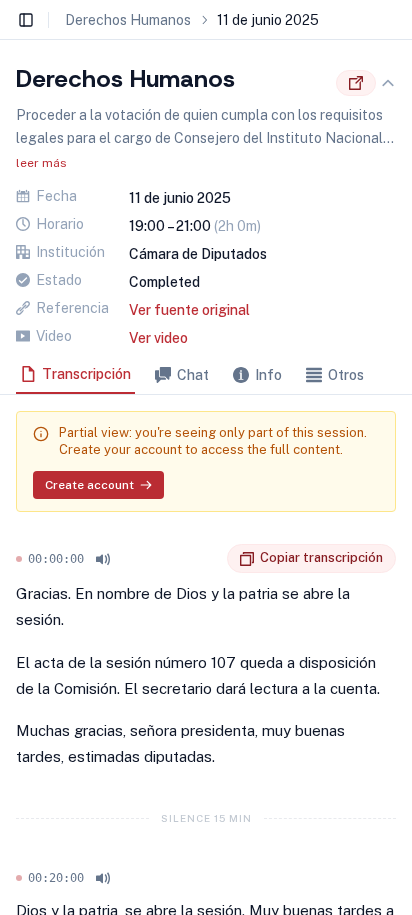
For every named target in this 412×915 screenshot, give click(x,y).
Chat (193, 375)
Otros (346, 375)
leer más (41, 163)
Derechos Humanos (128, 20)
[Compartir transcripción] (356, 83)
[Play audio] (103, 559)
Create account (89, 485)
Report (212, 559)
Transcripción (86, 374)
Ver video (158, 338)
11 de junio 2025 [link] (268, 20)
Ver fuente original (189, 310)
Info (268, 375)
